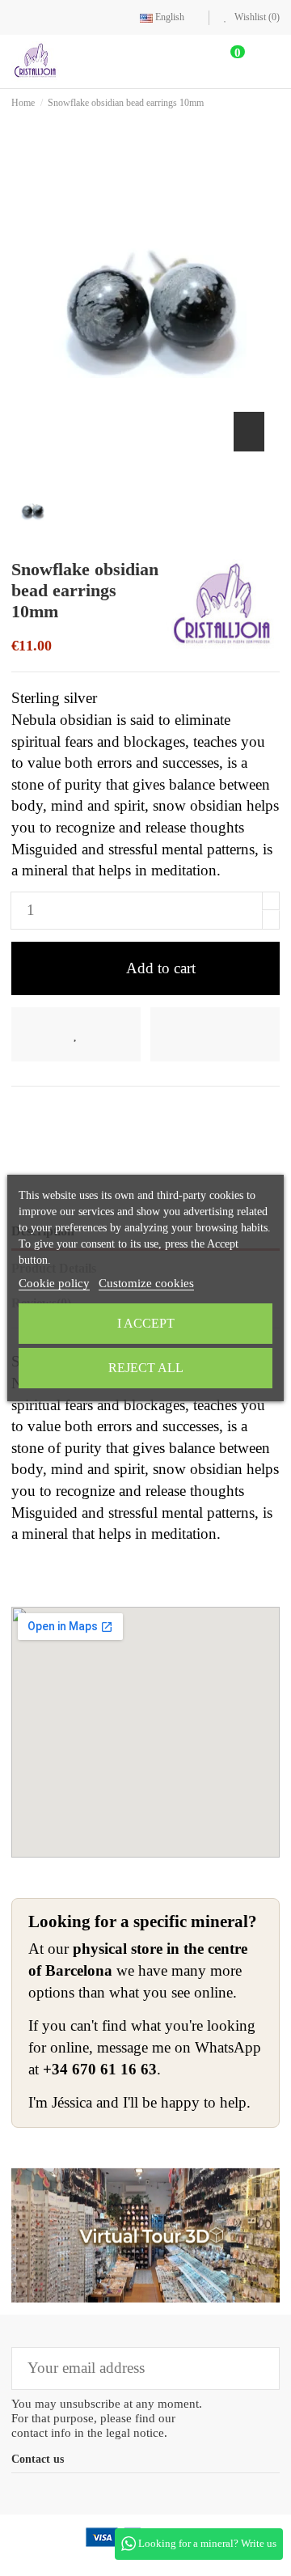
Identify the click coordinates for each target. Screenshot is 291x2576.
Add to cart (161, 968)
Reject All (146, 1368)
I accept (146, 1323)
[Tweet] (46, 1112)
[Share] (21, 1112)
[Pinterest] (74, 1112)
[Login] (190, 61)
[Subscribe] (256, 2368)
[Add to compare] (215, 1034)
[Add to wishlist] (76, 1034)
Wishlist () (256, 17)
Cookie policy (54, 1283)
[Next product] (275, 102)
